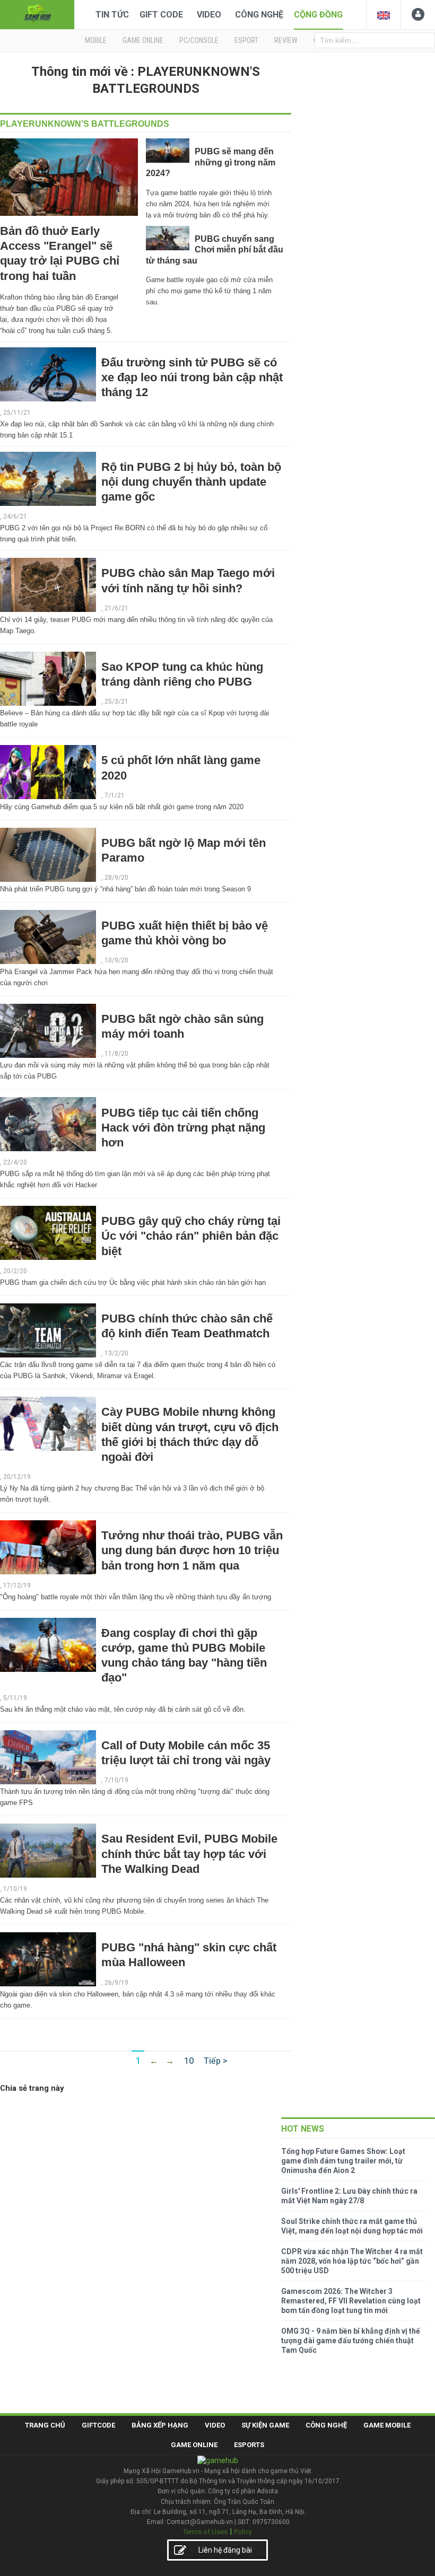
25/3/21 (116, 702)
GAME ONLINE (143, 40)
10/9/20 (116, 960)
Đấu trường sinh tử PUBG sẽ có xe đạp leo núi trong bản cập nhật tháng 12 (192, 377)
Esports (249, 2445)
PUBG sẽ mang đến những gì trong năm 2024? (211, 162)
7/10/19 (116, 1780)
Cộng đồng (318, 15)
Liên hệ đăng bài (225, 2550)
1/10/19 (15, 1889)
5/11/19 (15, 1698)
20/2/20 (15, 1271)
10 (189, 2061)
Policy (243, 2532)
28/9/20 (116, 878)
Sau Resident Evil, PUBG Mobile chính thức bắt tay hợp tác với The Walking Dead (189, 1854)
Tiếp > (216, 2061)
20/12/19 (17, 1477)
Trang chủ (45, 2425)
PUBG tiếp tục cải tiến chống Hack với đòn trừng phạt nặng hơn (183, 1128)
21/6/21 (116, 608)
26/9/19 (116, 1983)
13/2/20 (116, 1353)
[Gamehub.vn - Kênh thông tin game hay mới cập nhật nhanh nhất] (37, 14)
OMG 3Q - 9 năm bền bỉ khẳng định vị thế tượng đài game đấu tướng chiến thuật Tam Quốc (351, 2341)
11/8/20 (116, 1054)
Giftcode (98, 2425)
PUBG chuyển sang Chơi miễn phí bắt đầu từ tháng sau (215, 250)
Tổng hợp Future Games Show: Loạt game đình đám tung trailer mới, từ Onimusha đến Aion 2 (343, 2161)
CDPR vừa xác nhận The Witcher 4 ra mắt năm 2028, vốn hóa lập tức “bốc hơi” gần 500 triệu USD (352, 2261)
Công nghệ (259, 15)
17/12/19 (17, 1585)
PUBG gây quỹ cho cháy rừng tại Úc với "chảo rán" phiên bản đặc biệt (191, 1236)
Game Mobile (387, 2425)
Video (209, 15)
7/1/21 (115, 795)
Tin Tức (112, 15)
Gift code (161, 15)
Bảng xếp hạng (160, 2425)
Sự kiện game (265, 2425)
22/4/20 (15, 1162)
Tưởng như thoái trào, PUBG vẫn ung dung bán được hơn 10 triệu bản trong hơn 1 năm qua (192, 1550)
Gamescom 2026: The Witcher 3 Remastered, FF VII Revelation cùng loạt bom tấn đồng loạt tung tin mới (351, 2301)
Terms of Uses (205, 2532)
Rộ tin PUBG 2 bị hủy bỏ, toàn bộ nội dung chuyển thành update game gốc (191, 482)
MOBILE (96, 40)
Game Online (194, 2445)
